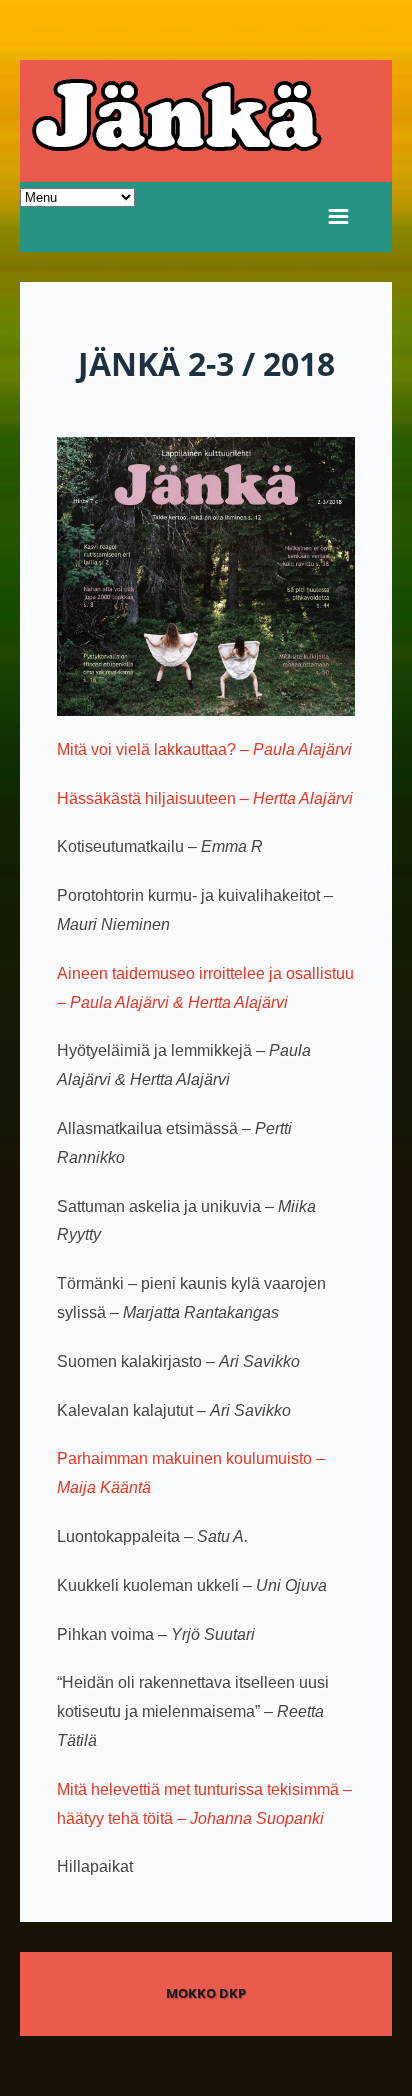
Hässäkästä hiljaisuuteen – (205, 798)
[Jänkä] (206, 121)
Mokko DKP (206, 1993)
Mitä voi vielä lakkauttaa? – (204, 749)
